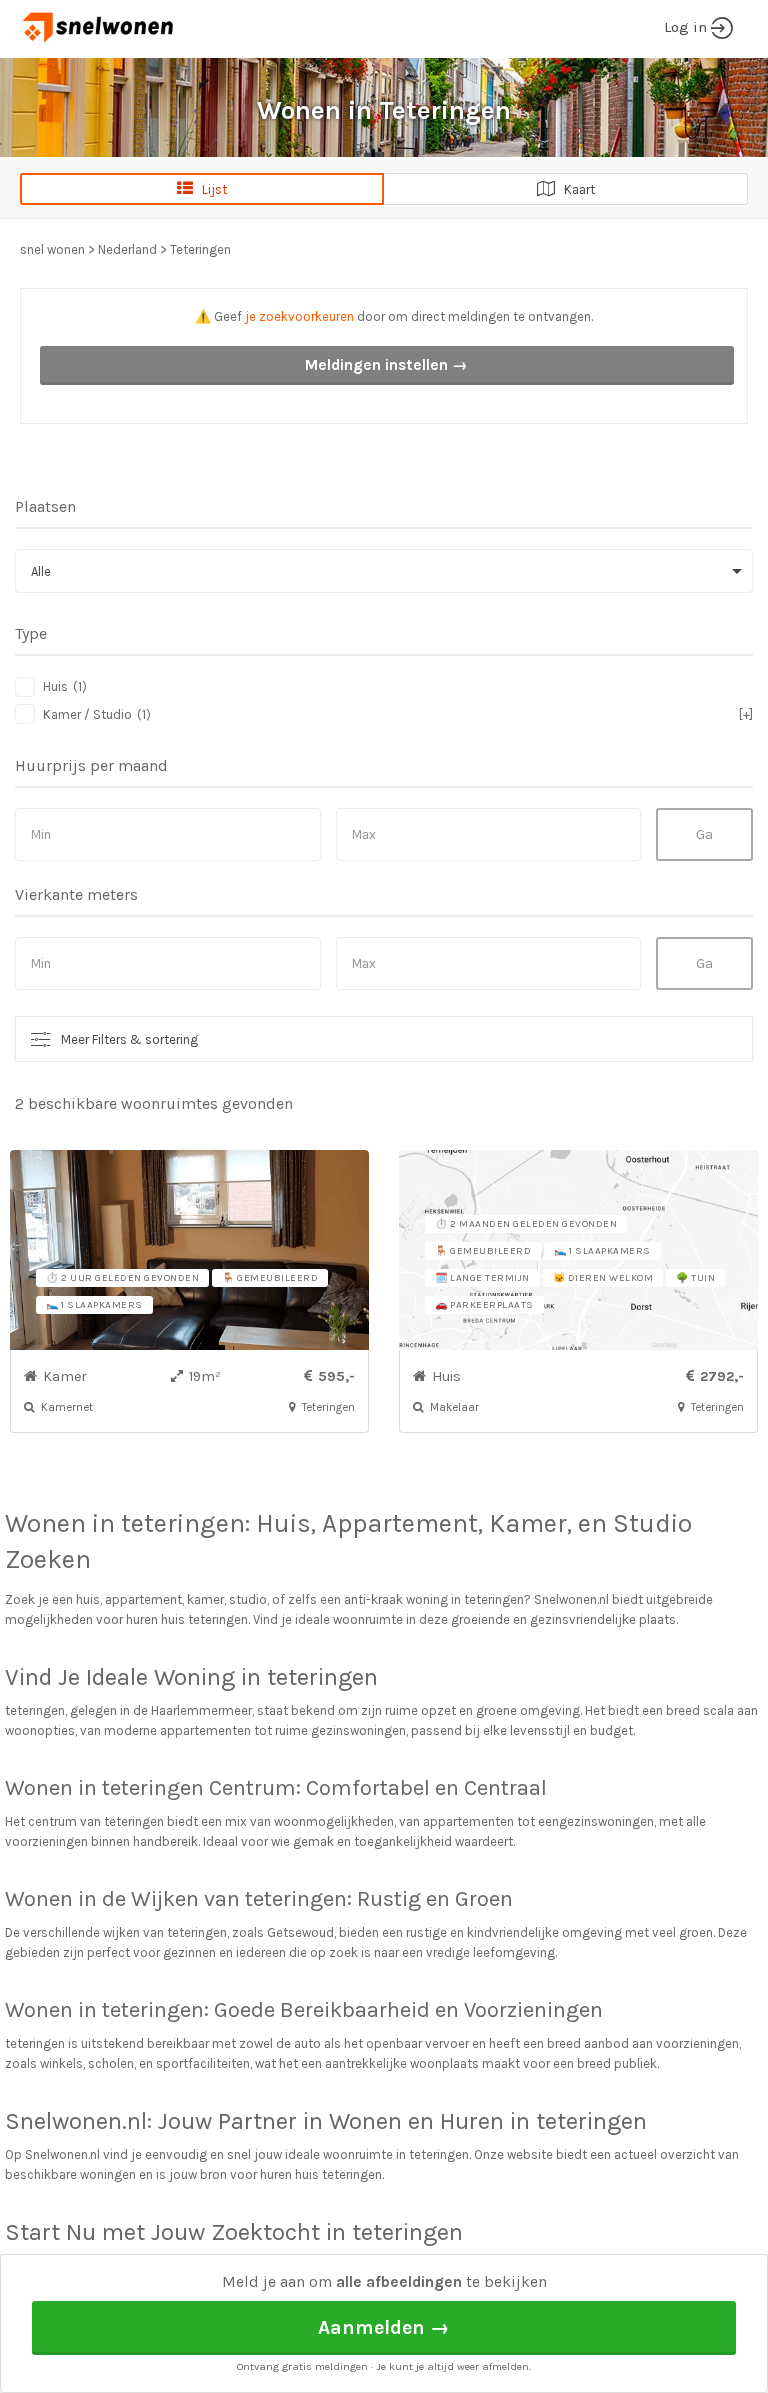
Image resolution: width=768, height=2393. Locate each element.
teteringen (183, 1523)
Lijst (210, 189)
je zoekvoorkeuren (299, 316)
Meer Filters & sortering (129, 1039)
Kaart (575, 189)
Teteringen (200, 249)
